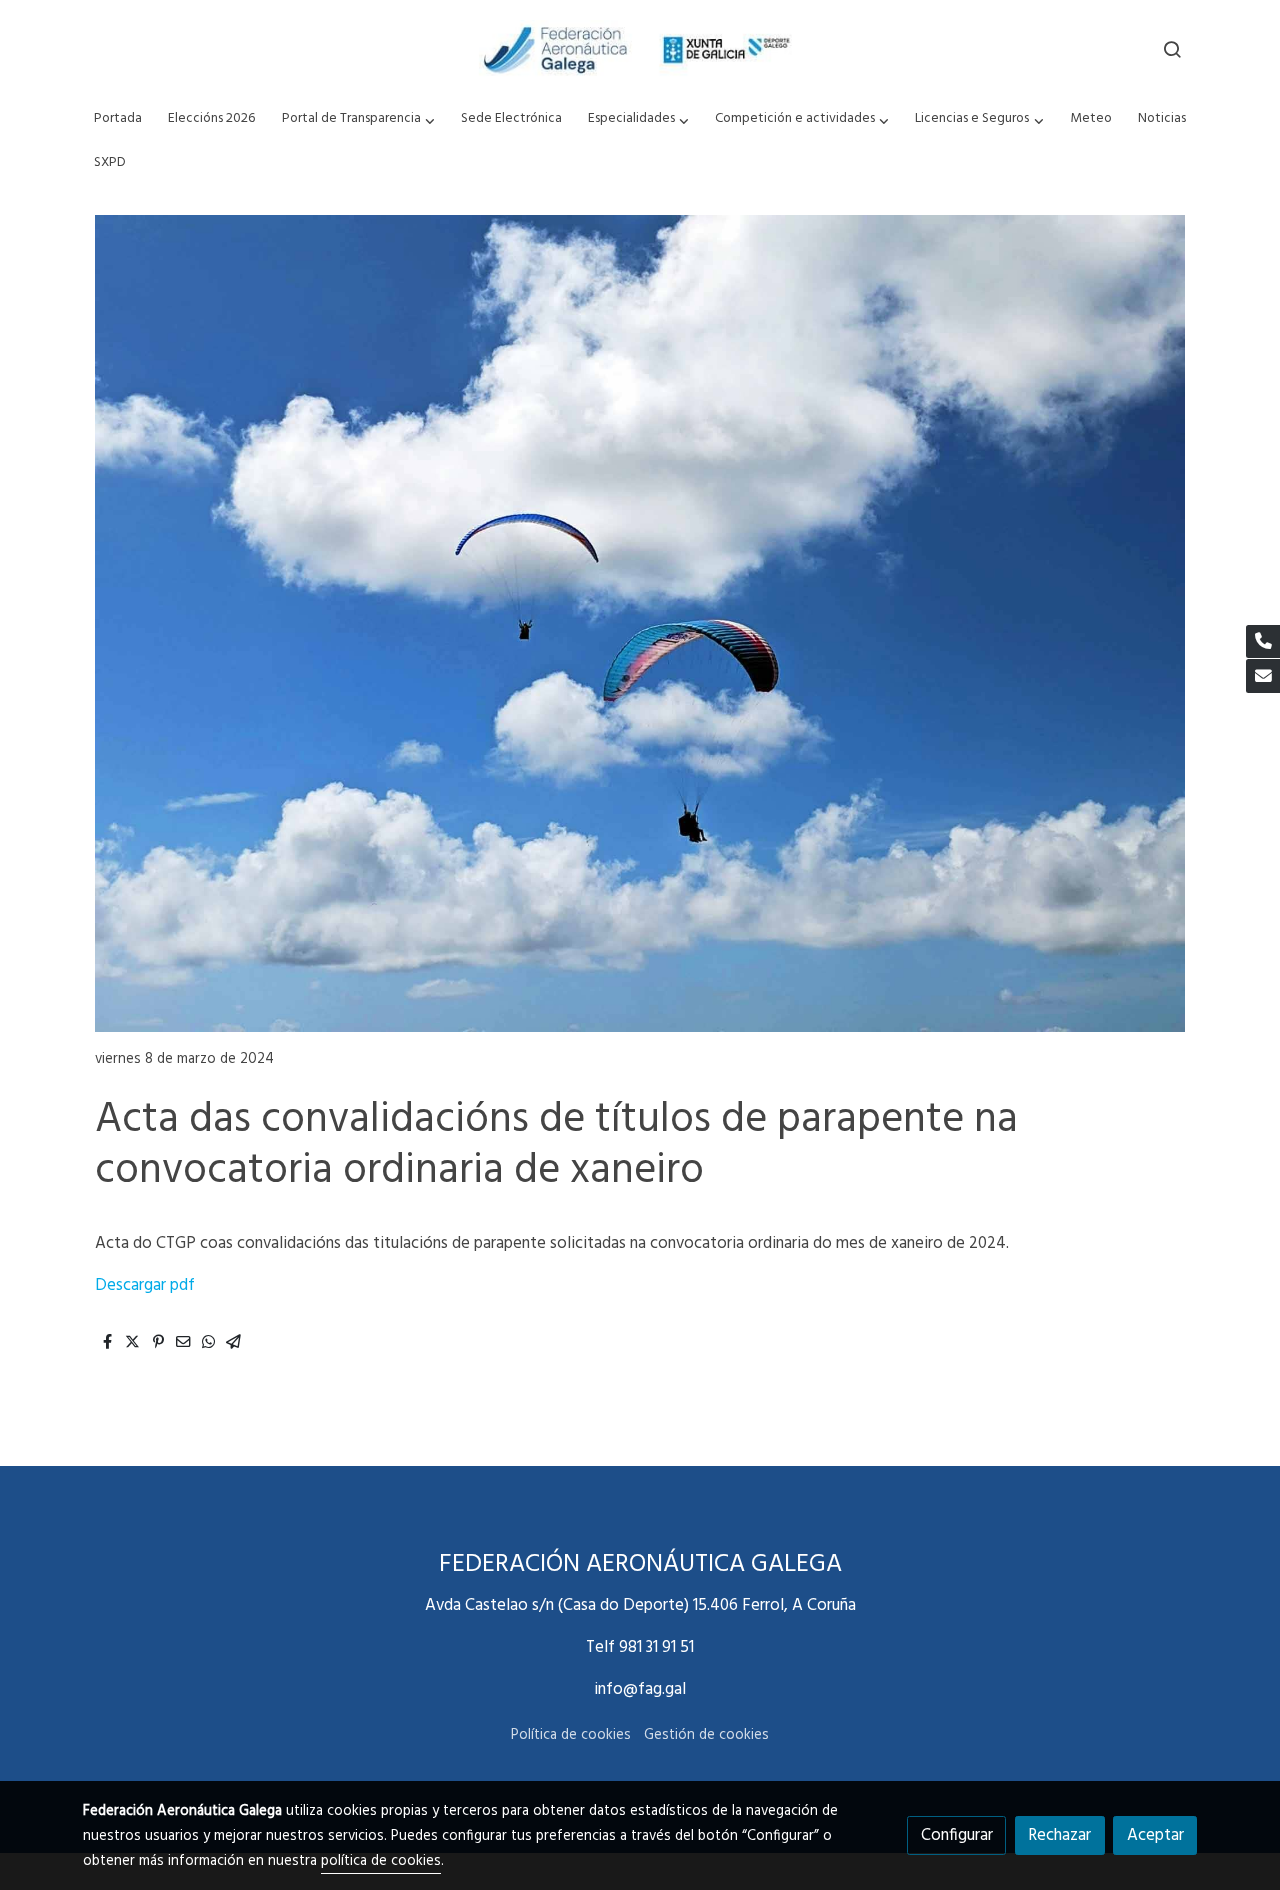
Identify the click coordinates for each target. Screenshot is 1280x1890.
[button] (358, 119)
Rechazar (1059, 1835)
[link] (640, 49)
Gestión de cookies (706, 1735)
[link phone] (1263, 642)
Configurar (957, 1835)
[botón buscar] (1172, 49)
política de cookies (381, 1861)
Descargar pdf (145, 1285)
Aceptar (1155, 1835)
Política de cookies (571, 1735)
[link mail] (1263, 676)
